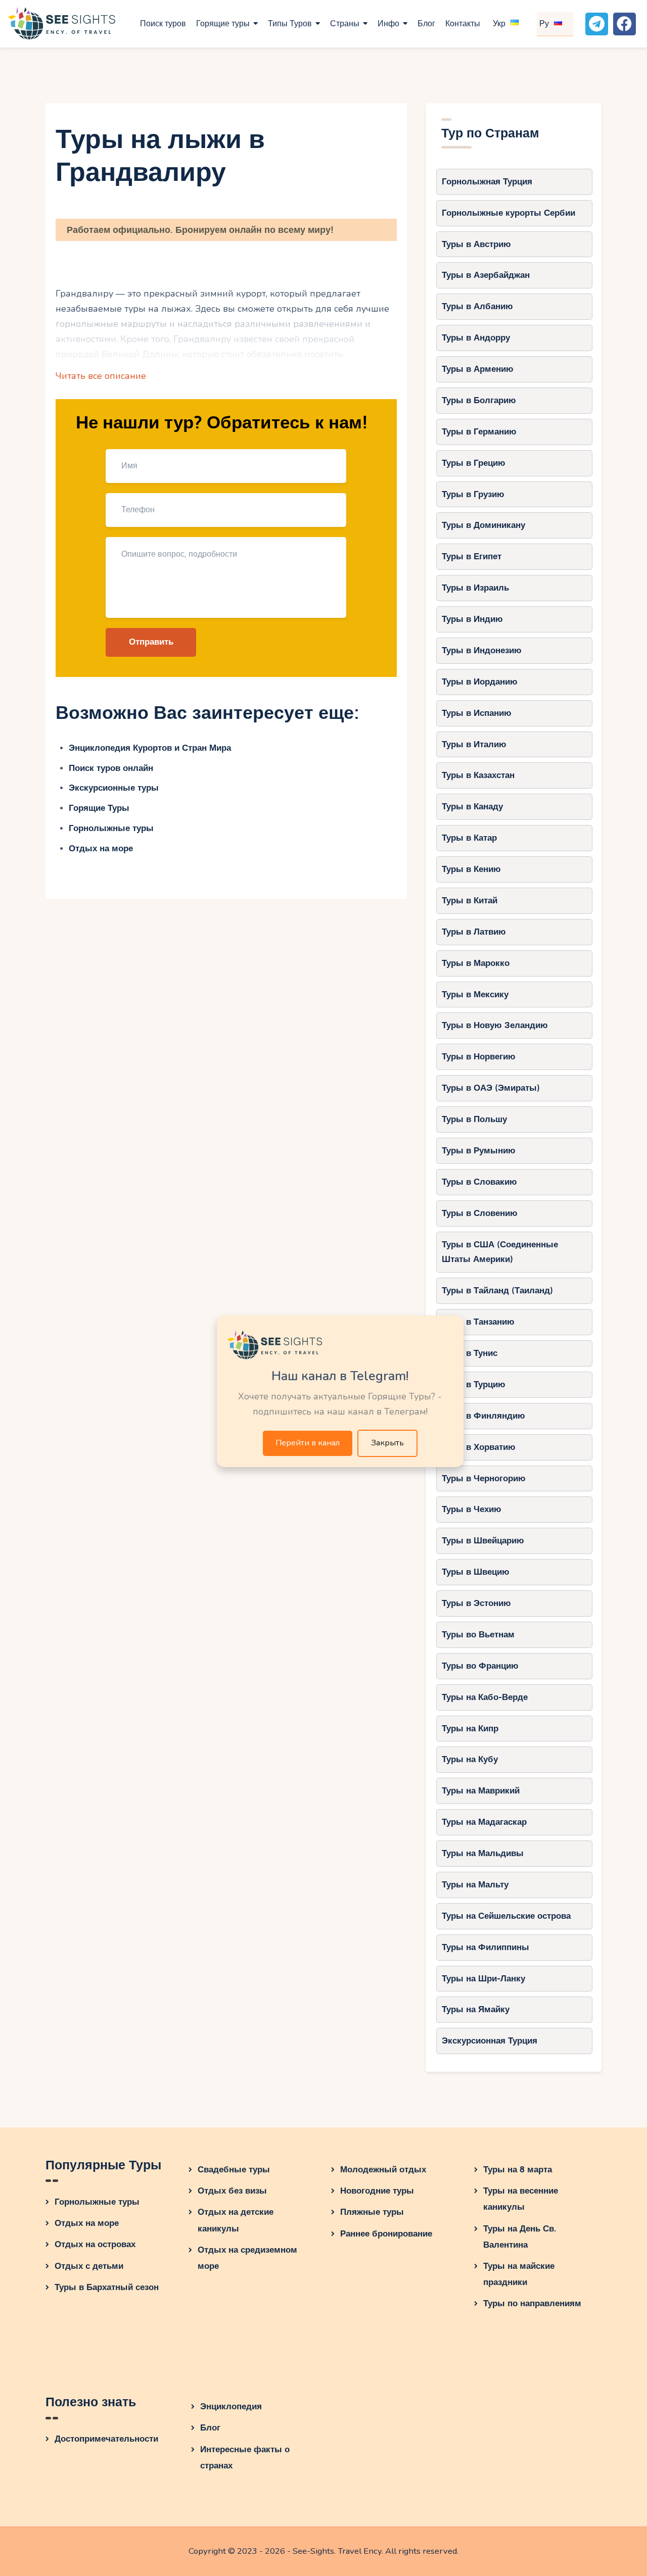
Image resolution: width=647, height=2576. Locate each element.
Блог (210, 2428)
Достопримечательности (106, 2439)
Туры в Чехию (472, 1509)
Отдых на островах (95, 2244)
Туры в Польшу (474, 1119)
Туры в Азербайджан (486, 275)
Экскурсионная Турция (490, 2041)
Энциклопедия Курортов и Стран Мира (150, 748)
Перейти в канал (308, 1443)
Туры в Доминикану (483, 525)
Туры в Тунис (470, 1353)
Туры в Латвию (474, 932)
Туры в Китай (470, 901)
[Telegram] (597, 24)
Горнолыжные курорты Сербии (509, 213)
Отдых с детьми (89, 2266)
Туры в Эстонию (476, 1603)
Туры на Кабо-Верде (485, 1697)
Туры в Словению (480, 1213)
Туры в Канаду (472, 807)
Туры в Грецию (474, 463)
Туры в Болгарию (479, 400)
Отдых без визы (232, 2191)
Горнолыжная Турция (487, 182)
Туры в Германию (479, 432)
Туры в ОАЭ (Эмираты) (491, 1088)
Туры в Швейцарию (483, 1541)
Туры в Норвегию (479, 1057)
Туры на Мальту (475, 1885)
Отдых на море (101, 848)
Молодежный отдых (383, 2170)
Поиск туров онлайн (111, 768)
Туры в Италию (474, 744)
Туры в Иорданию (480, 682)
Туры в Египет (472, 556)
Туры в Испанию (477, 713)
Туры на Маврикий (481, 1791)
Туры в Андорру (476, 338)
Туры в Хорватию (479, 1447)
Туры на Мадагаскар (484, 1822)
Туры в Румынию (479, 1151)
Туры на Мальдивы (483, 1853)
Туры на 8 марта (518, 2170)
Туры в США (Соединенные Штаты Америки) (500, 1252)
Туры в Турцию (474, 1384)
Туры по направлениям (532, 2303)
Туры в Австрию (476, 244)
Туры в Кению (471, 869)
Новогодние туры (377, 2191)
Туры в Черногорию (484, 1478)
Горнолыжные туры (111, 828)
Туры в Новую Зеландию (495, 1025)
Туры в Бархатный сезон (107, 2287)
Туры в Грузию (473, 494)
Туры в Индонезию (482, 650)
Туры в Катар (469, 838)
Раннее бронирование (386, 2234)
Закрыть (387, 1443)
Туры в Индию (472, 619)
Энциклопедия (231, 2407)
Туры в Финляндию (483, 1416)
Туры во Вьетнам (478, 1635)
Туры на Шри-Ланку (483, 1979)
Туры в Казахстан (478, 775)
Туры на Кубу (470, 1759)
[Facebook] (625, 24)
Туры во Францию (480, 1666)
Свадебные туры (234, 2170)
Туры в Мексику (475, 994)
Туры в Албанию (477, 306)
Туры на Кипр (470, 1729)
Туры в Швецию (476, 1572)
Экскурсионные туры (114, 788)
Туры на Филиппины (486, 1947)
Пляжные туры (372, 2212)
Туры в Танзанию (478, 1322)
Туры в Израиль (475, 588)
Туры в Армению (478, 369)
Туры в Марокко (476, 963)
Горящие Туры (99, 808)
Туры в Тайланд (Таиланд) (497, 1291)
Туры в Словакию (479, 1182)
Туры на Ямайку (476, 2009)
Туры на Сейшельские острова (506, 1916)
